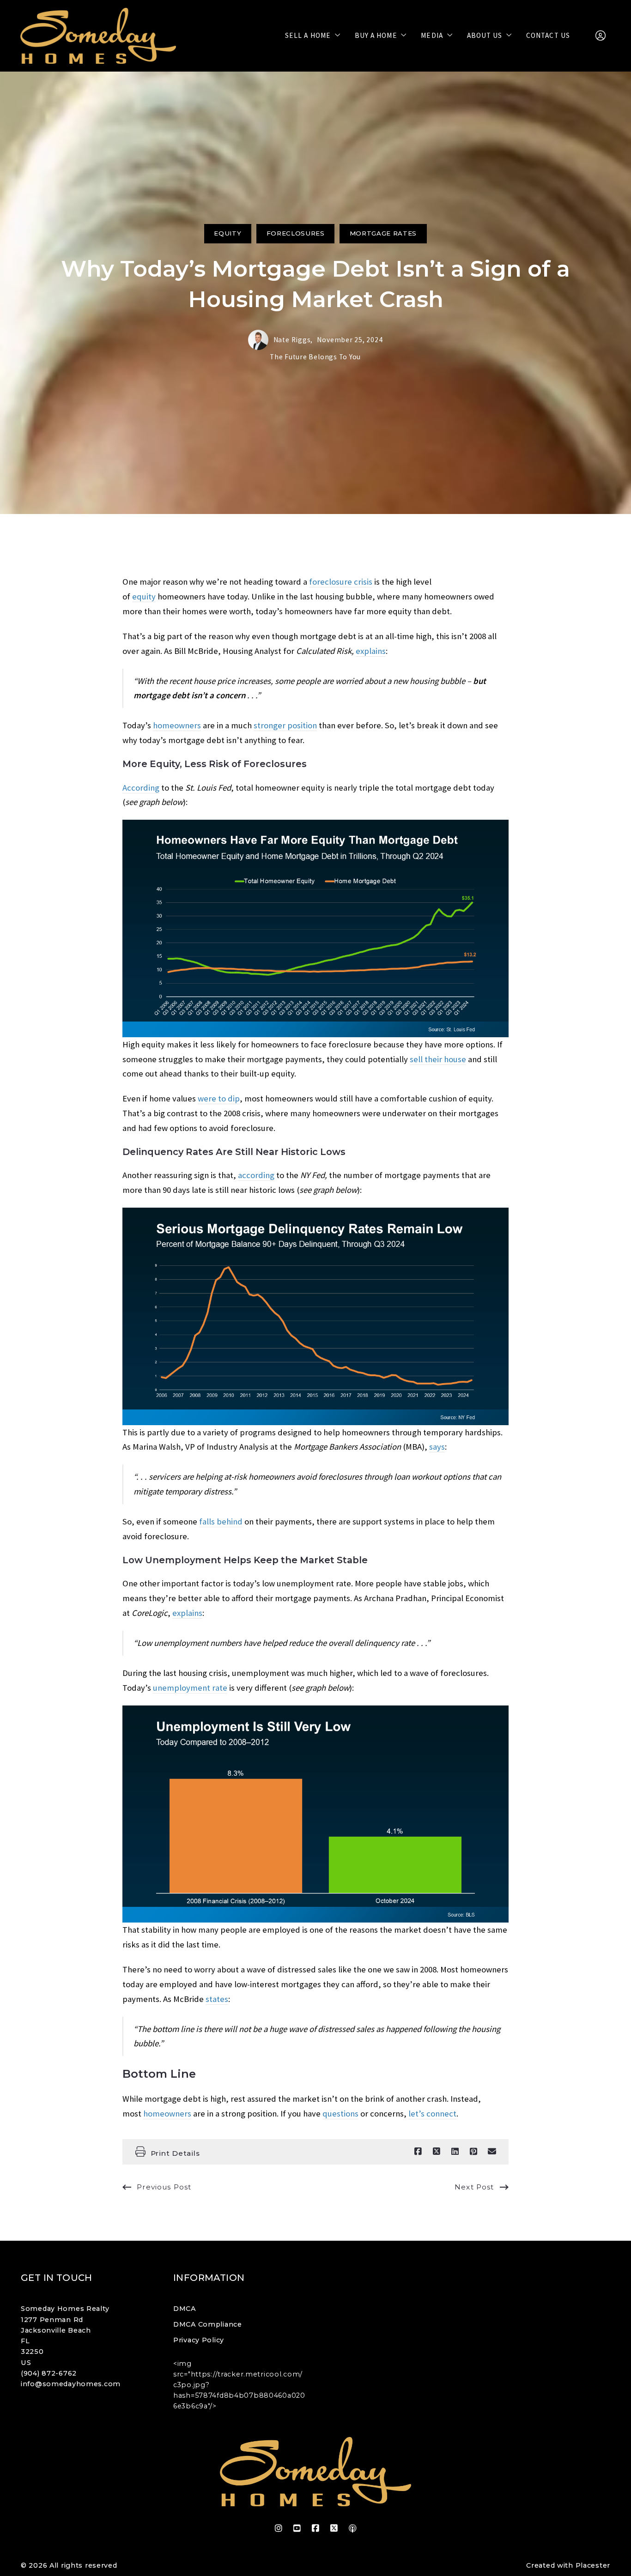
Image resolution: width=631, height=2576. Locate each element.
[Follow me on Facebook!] (315, 2528)
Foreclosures (296, 233)
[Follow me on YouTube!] (297, 2528)
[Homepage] (98, 36)
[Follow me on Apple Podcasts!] (352, 2528)
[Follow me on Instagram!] (279, 2528)
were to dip (219, 1098)
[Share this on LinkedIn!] (455, 2152)
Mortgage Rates (383, 233)
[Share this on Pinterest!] (473, 2152)
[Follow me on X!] (334, 2528)
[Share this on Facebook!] (418, 2152)
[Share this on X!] (437, 2152)
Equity (228, 233)
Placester (593, 2565)
